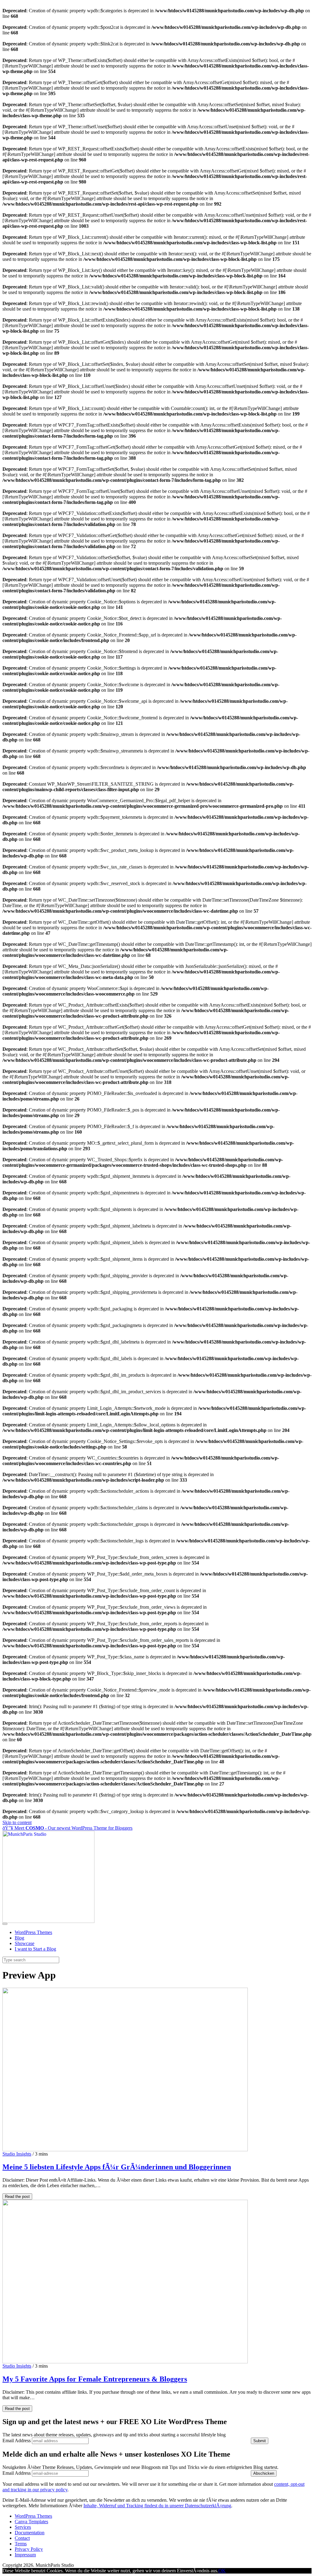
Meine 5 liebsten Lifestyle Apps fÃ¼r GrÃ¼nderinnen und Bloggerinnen (117, 2167)
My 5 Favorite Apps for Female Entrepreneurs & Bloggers (95, 2379)
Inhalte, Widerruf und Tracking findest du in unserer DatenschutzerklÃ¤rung (157, 2506)
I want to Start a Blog (35, 1949)
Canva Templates (31, 2522)
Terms (21, 2544)
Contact (22, 2538)
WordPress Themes (33, 1932)
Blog (19, 1938)
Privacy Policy (29, 2549)
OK (222, 2571)
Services (23, 2527)
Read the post (17, 2197)
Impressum (25, 2555)
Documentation (30, 2533)
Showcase (25, 1943)
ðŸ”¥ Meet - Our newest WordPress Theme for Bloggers (67, 1828)
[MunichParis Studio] (48, 1921)
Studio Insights (17, 2154)
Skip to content (17, 1822)
